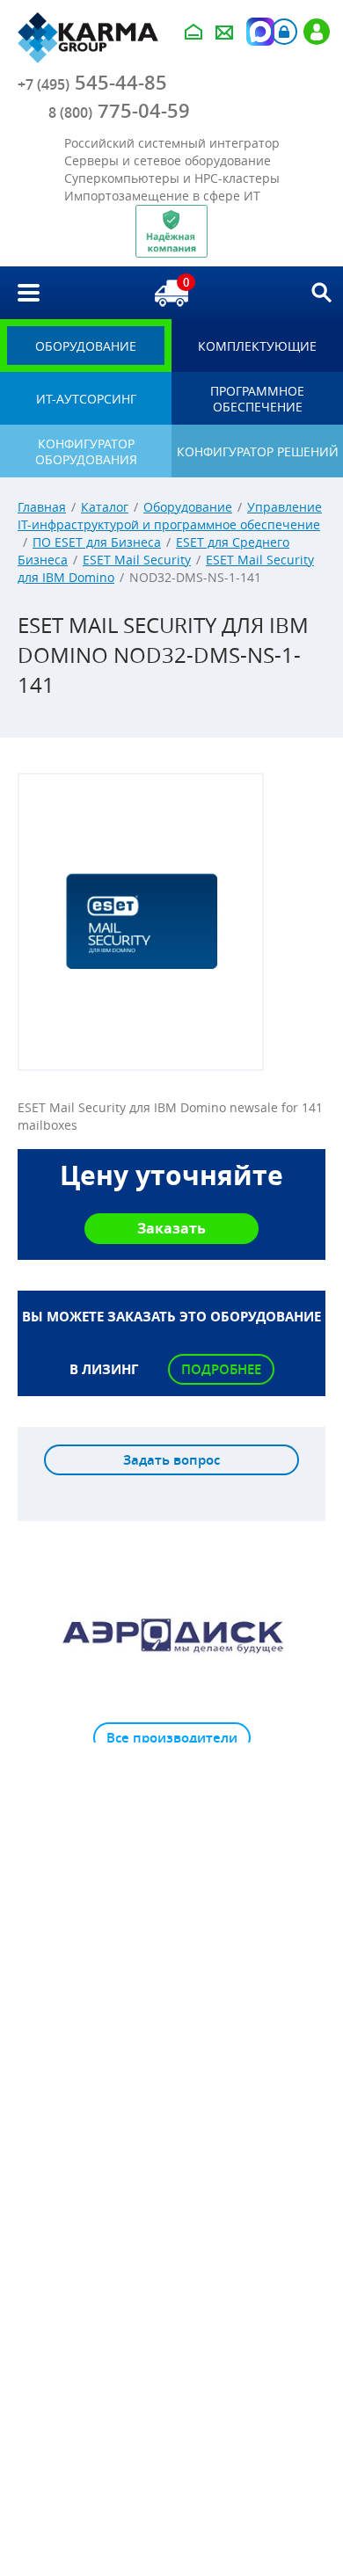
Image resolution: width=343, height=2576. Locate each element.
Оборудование (188, 507)
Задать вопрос (171, 1460)
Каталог (105, 507)
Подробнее (221, 1369)
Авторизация (284, 32)
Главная (42, 507)
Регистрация (317, 32)
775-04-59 (119, 111)
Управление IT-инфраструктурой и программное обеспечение (170, 516)
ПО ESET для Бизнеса (97, 542)
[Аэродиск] (171, 1634)
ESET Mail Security (137, 560)
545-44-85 (92, 83)
